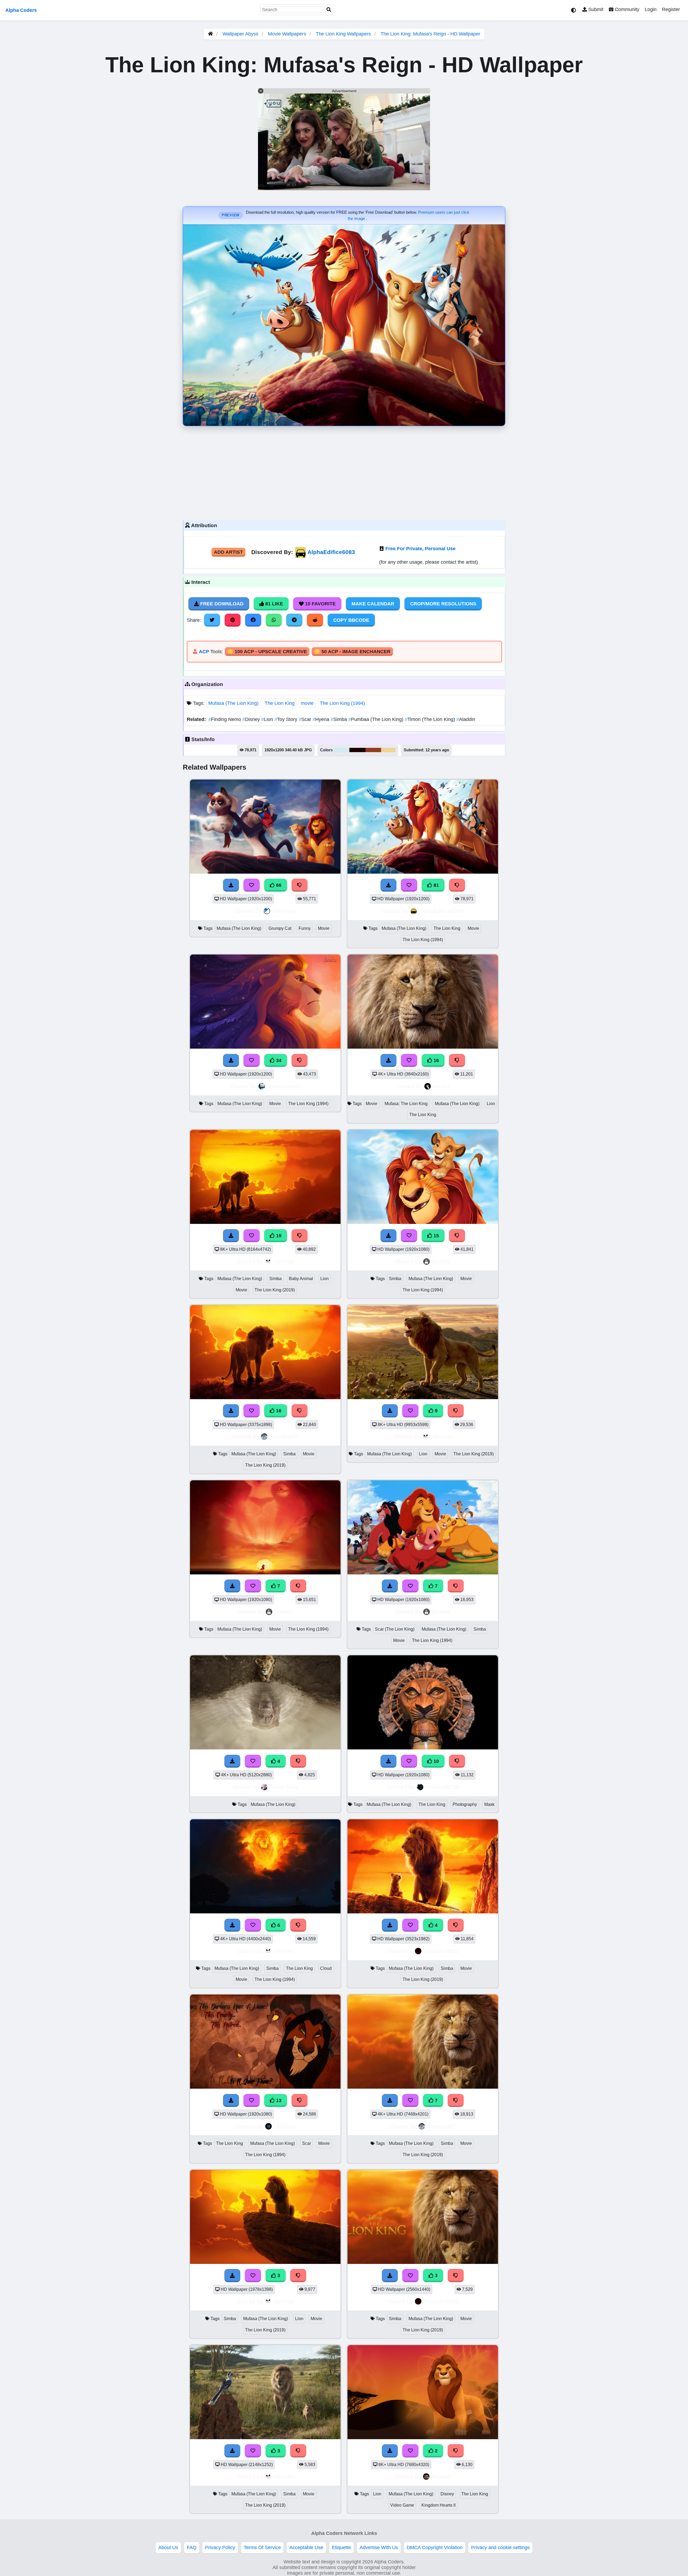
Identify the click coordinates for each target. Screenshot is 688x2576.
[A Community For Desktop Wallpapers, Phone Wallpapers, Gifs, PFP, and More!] (210, 34)
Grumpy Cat (280, 928)
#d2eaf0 (342, 750)
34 (278, 1060)
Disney (252, 719)
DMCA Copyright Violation (435, 2548)
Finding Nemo (225, 719)
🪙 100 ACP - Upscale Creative (267, 652)
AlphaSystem (284, 1086)
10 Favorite (320, 604)
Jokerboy (284, 911)
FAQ (192, 2548)
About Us (168, 2548)
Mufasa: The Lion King (406, 1104)
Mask (489, 1804)
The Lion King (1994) (342, 703)
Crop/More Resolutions (443, 604)
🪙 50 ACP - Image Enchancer (352, 652)
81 (436, 885)
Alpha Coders (21, 10)
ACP (204, 652)
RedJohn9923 (441, 1951)
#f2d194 (388, 750)
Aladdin (466, 719)
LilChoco (285, 2126)
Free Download (221, 604)
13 (278, 2100)
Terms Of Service (262, 2548)
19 (278, 1236)
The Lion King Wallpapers (344, 34)
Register (671, 9)
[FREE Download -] (390, 2451)
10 (436, 1761)
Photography (465, 1804)
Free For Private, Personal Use (420, 549)
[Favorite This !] (410, 2451)
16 (436, 1060)
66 (278, 885)
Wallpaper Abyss (240, 34)
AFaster (441, 2476)
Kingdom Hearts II (438, 2505)
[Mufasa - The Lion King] (423, 2438)
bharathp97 (284, 1436)
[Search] (329, 10)
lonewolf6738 (442, 1787)
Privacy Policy (220, 2548)
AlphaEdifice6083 (331, 552)
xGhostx (284, 1261)
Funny (305, 928)
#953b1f (373, 750)
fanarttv (441, 1261)
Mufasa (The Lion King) (233, 703)
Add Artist (228, 552)
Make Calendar (373, 604)
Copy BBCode (351, 620)
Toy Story (286, 719)
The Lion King (280, 703)
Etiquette (341, 2548)
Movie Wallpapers (288, 34)
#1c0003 (357, 750)
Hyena (322, 719)
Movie (324, 928)
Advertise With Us (379, 2548)
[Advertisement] (344, 472)
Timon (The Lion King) (431, 719)
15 (436, 1236)
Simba (339, 719)
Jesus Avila (284, 1787)
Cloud (326, 1968)
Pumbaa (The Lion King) (377, 719)
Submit (595, 9)
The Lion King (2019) (275, 1290)
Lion (268, 719)
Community (626, 9)
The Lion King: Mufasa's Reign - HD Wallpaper (430, 34)
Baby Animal (301, 1279)
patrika (441, 1086)
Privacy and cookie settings (500, 2548)
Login (651, 9)
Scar (306, 719)
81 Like (273, 604)
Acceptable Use (306, 2548)
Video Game (402, 2505)
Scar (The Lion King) (395, 1629)
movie (307, 703)
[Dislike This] (456, 2451)
